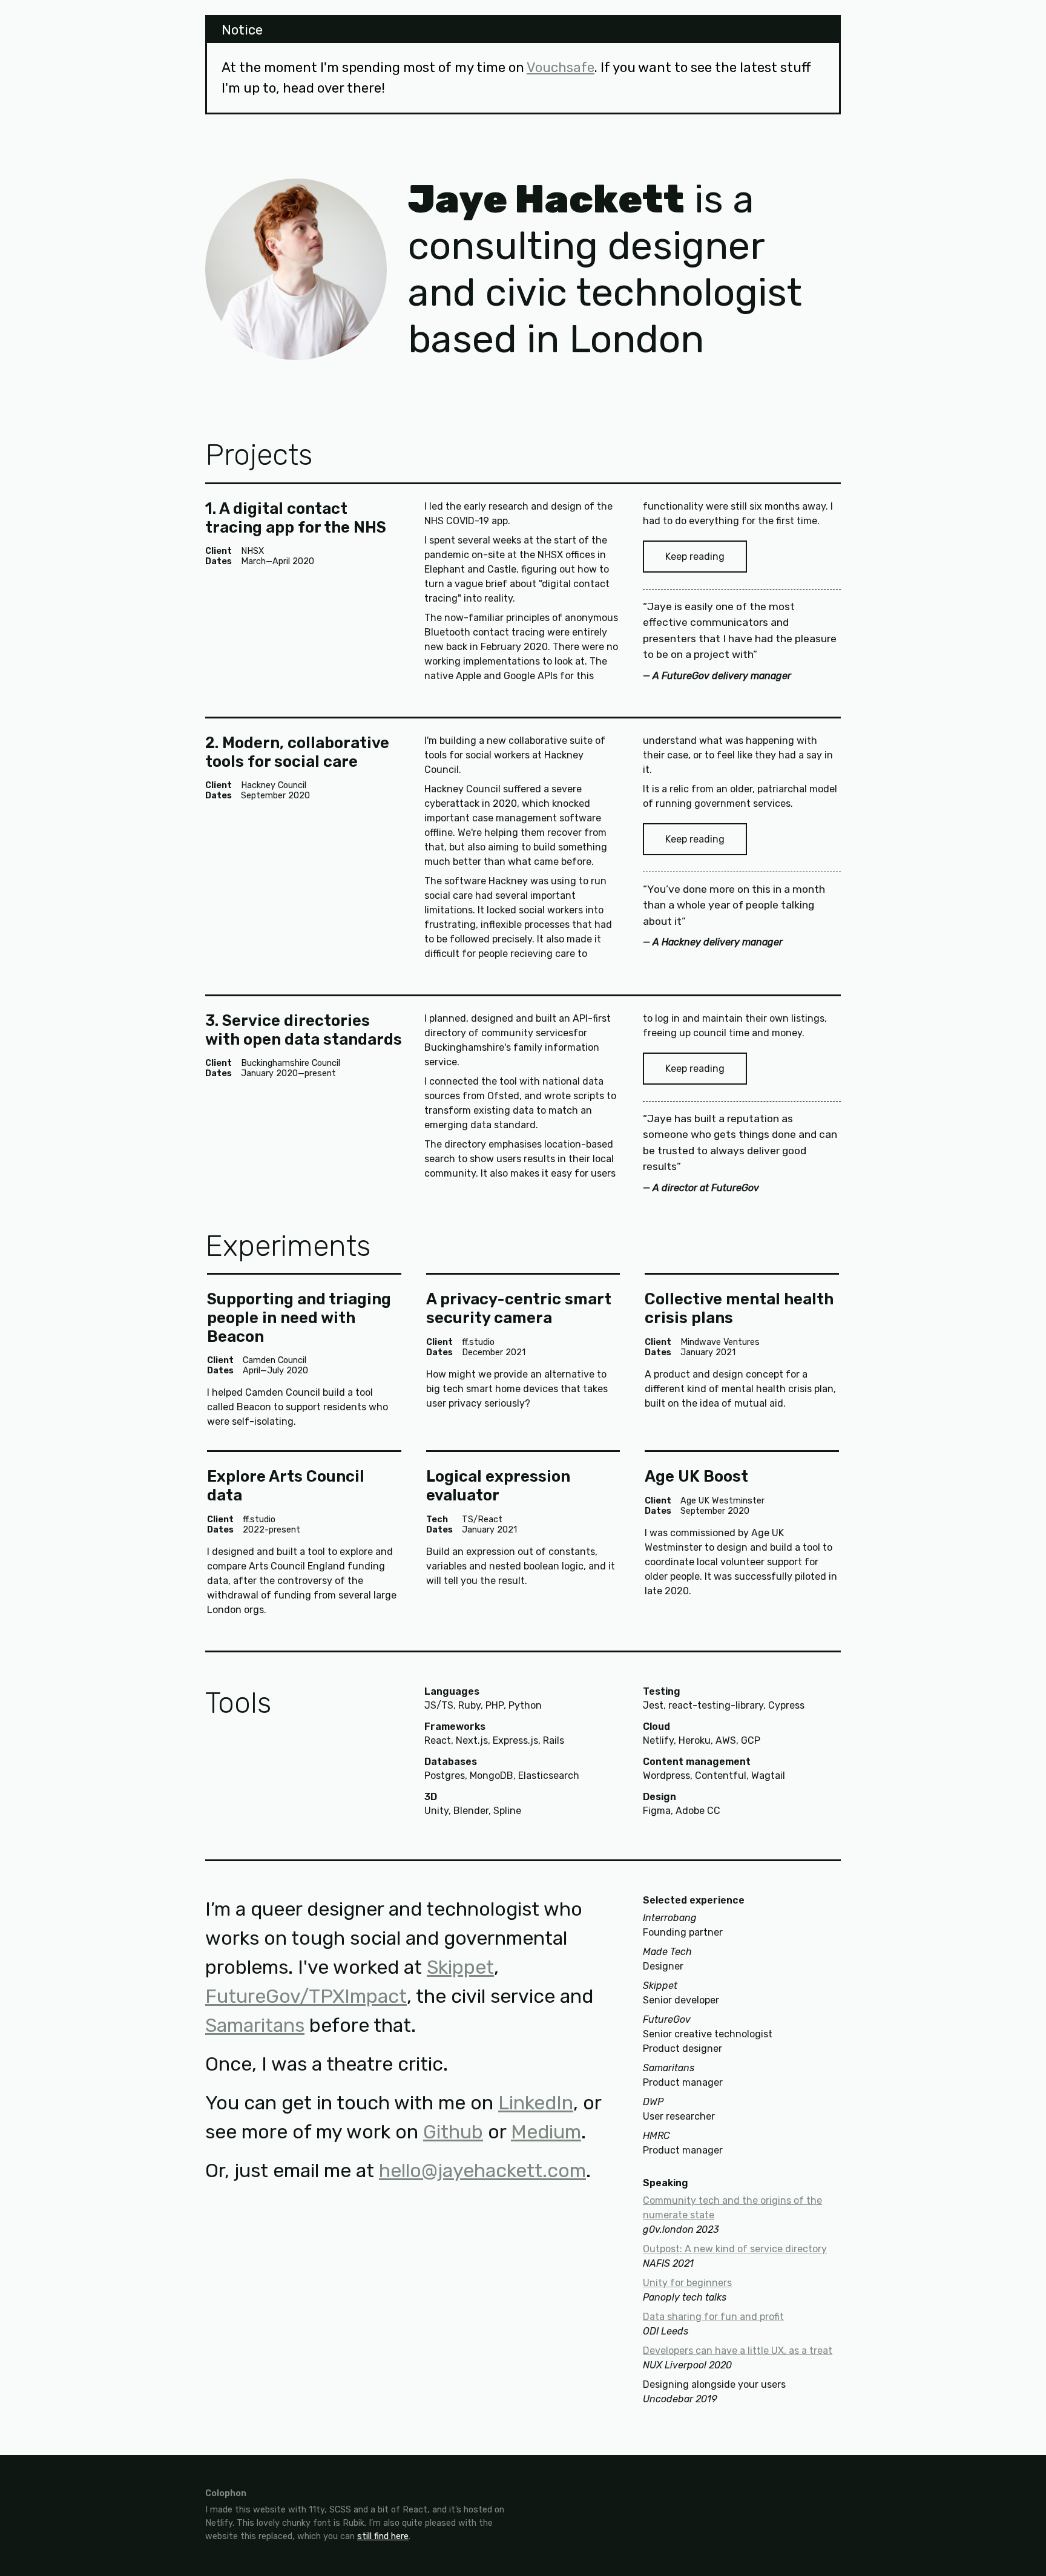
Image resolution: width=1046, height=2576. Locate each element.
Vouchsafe (561, 67)
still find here (383, 2536)
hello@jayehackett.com (482, 2170)
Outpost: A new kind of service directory (735, 2249)
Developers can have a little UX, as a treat (738, 2351)
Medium (546, 2132)
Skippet (460, 1967)
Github (453, 2132)
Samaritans (255, 2025)
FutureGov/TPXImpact (306, 1996)
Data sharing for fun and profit (713, 2317)
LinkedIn (536, 2103)
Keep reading (695, 557)
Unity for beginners (687, 2283)
